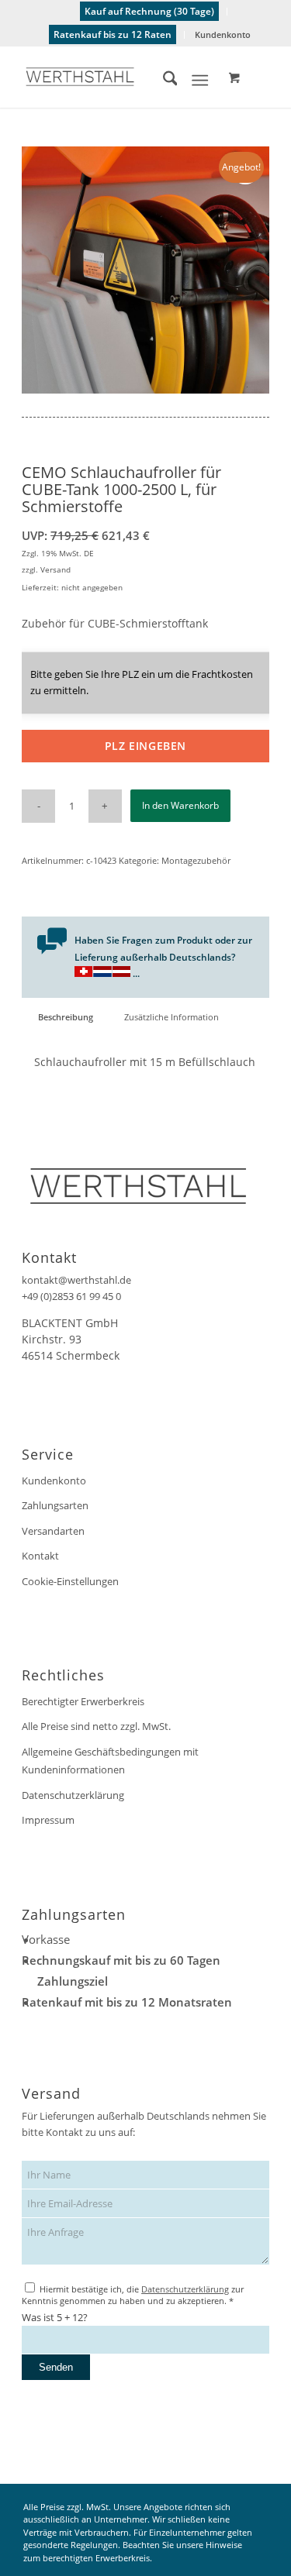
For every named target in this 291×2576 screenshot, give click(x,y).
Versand (55, 569)
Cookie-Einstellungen (70, 1581)
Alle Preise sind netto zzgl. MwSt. (96, 1726)
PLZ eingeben (145, 746)
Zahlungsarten (55, 1505)
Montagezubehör (196, 860)
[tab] (65, 1017)
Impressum (48, 1820)
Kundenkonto (223, 34)
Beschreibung (66, 1017)
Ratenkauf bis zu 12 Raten (113, 34)
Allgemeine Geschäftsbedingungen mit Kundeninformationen (110, 1761)
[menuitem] (150, 12)
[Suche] (163, 81)
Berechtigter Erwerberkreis (83, 1701)
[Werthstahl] (121, 77)
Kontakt (40, 1556)
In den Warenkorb (180, 805)
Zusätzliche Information (171, 1017)
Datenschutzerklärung (73, 1795)
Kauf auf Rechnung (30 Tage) (149, 11)
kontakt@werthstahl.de (76, 1280)
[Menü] (200, 81)
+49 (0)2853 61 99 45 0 (71, 1296)
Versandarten (53, 1531)
